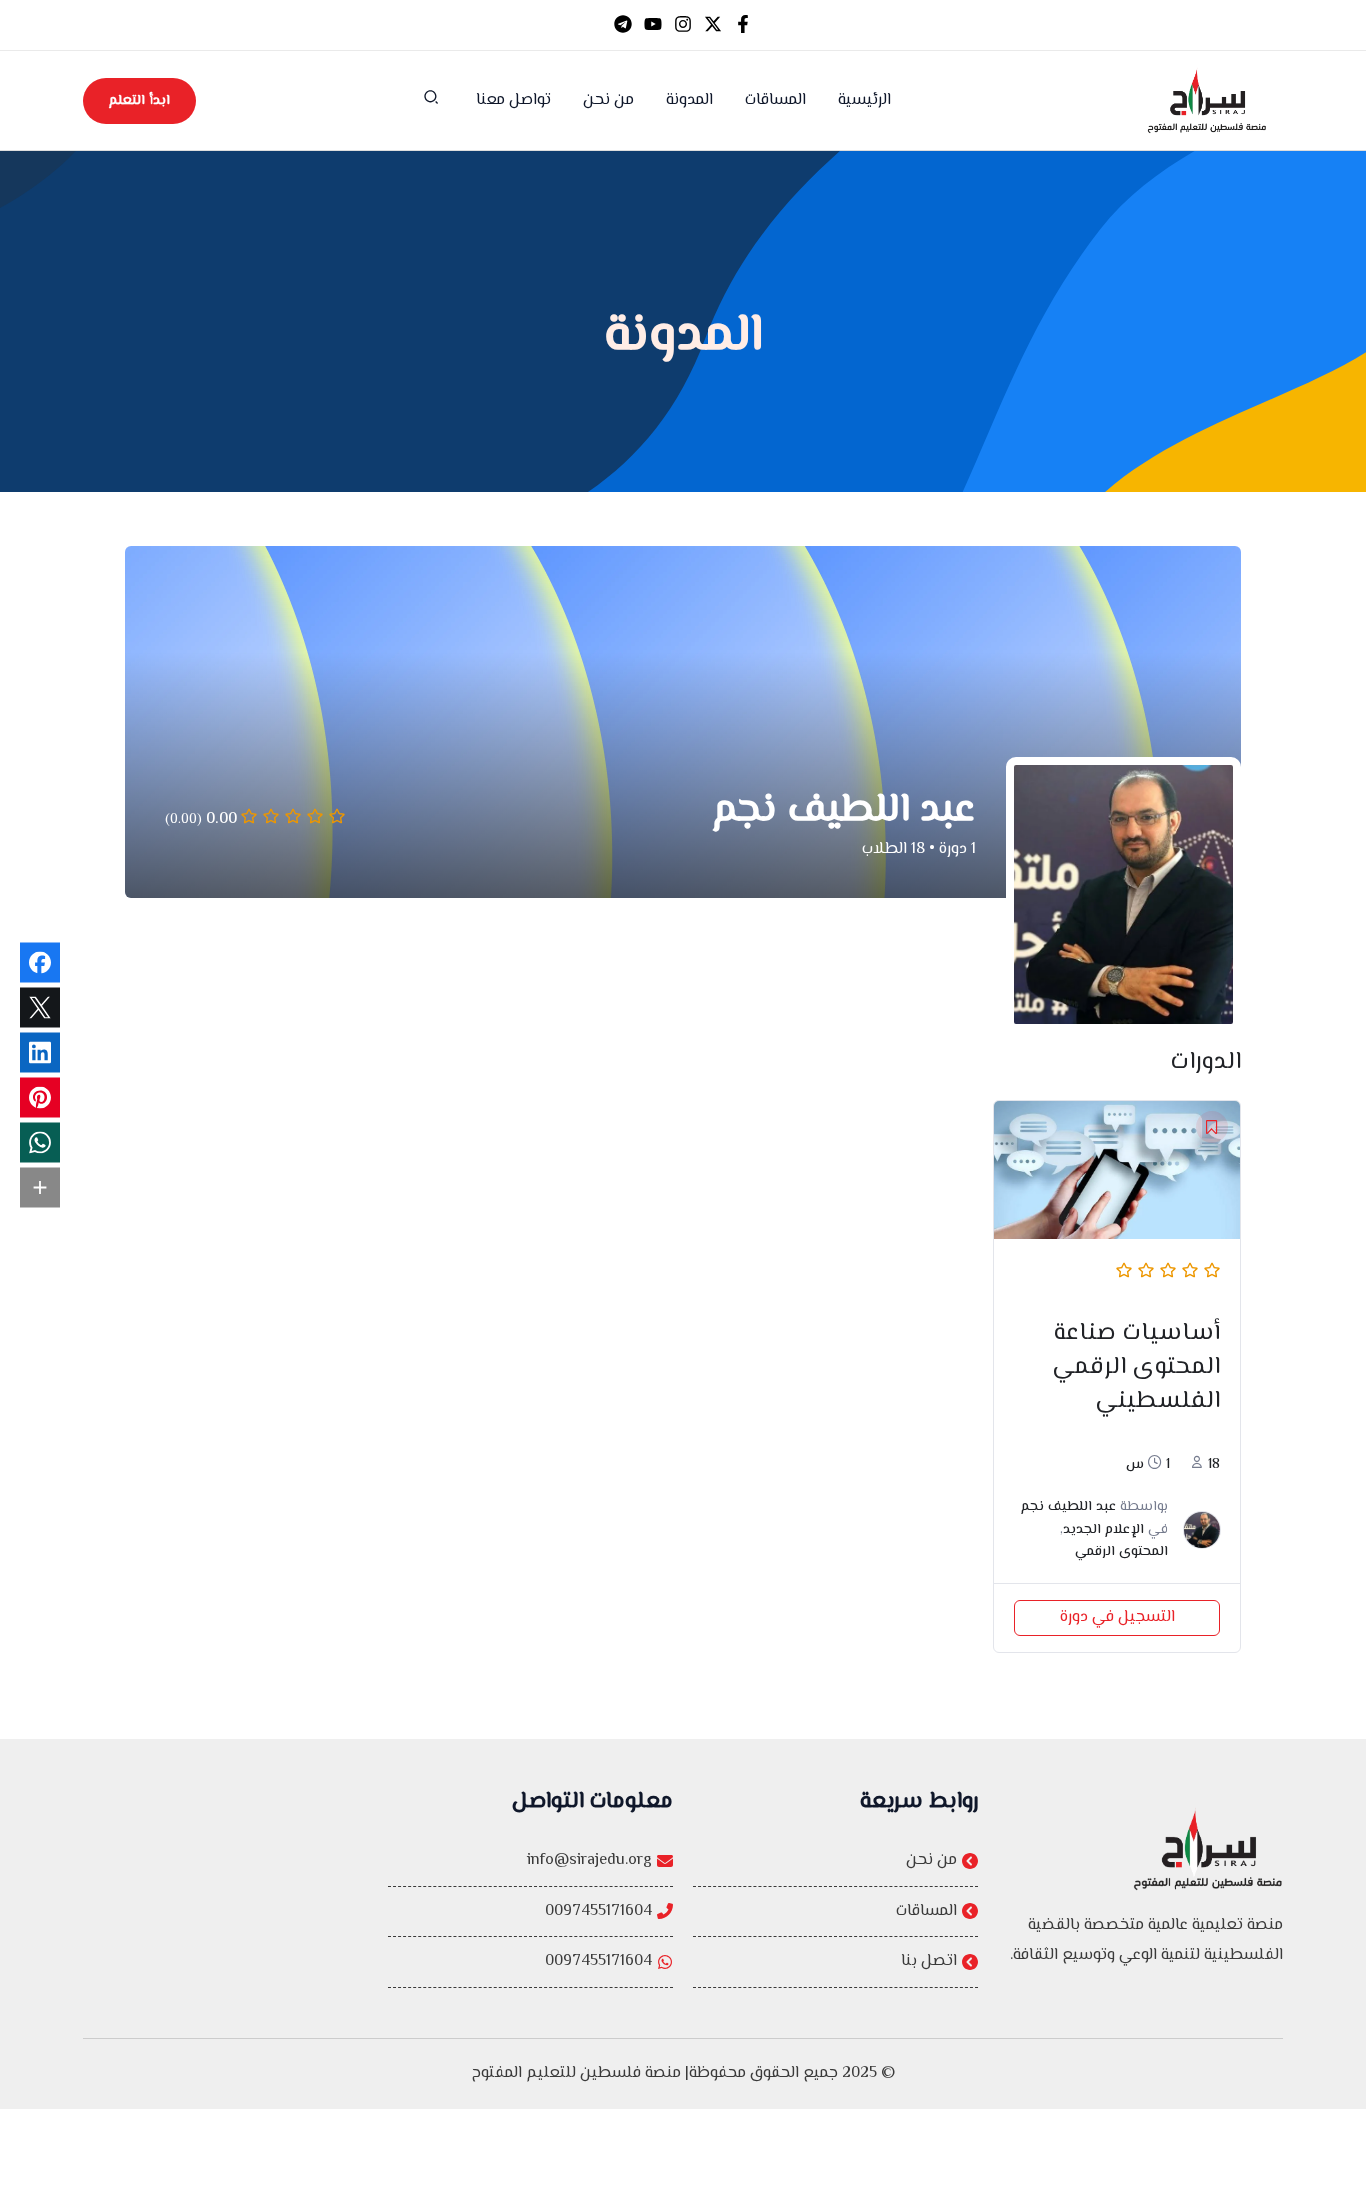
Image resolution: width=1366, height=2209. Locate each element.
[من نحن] (835, 1861)
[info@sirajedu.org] (530, 1861)
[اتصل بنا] (835, 1962)
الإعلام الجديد (1103, 1530)
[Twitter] (713, 24)
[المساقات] (835, 1912)
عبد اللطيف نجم (1068, 1507)
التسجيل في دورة (1117, 1617)
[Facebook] (743, 24)
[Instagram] (683, 24)
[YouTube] (653, 24)
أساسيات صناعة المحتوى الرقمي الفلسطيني (1136, 1367)
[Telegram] (623, 24)
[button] (430, 102)
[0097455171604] (530, 1912)
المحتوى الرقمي (1121, 1552)
